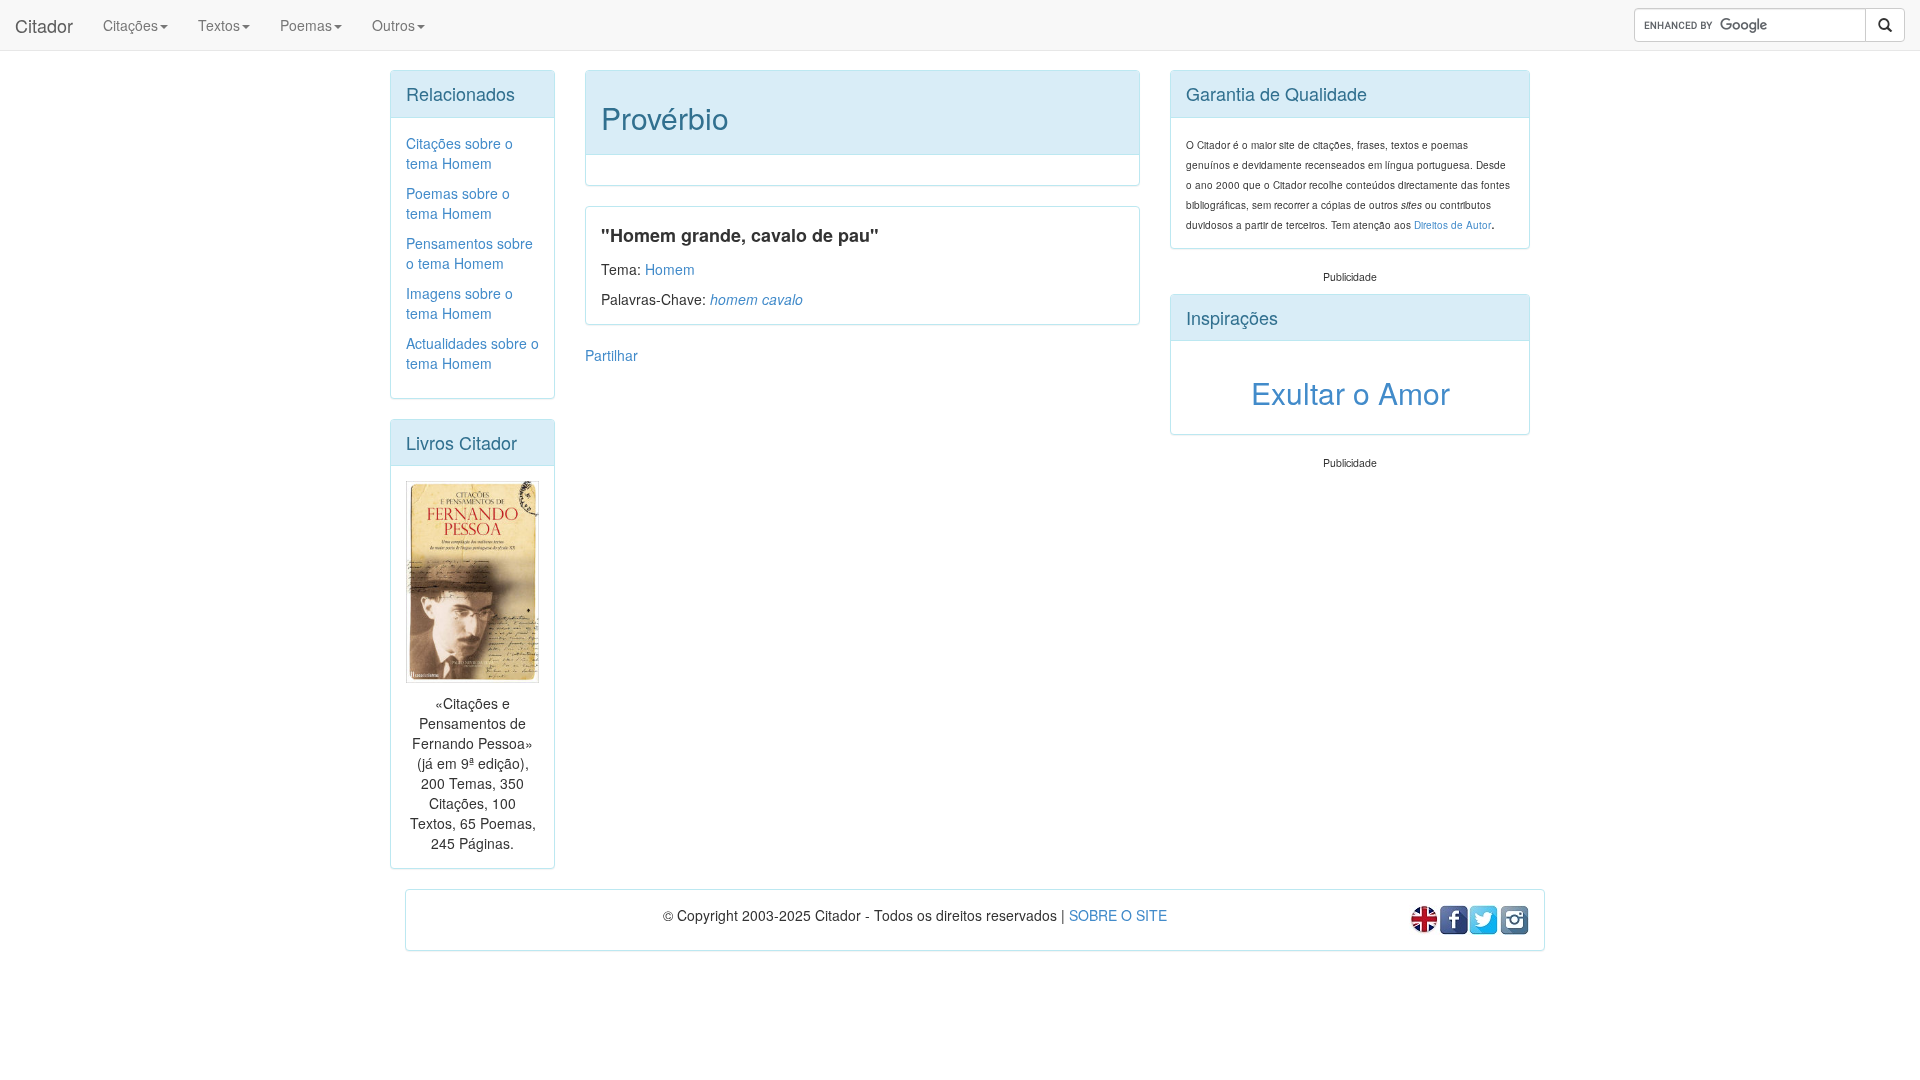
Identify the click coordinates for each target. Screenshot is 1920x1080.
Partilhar (611, 355)
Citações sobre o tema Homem (459, 153)
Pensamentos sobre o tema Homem (469, 253)
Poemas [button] (306, 25)
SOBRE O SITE (1118, 915)
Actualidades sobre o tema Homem (472, 353)
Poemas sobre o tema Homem (458, 203)
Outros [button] (393, 25)
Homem (670, 269)
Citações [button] (130, 25)
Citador (44, 25)
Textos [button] (219, 25)
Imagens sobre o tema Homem (459, 303)
